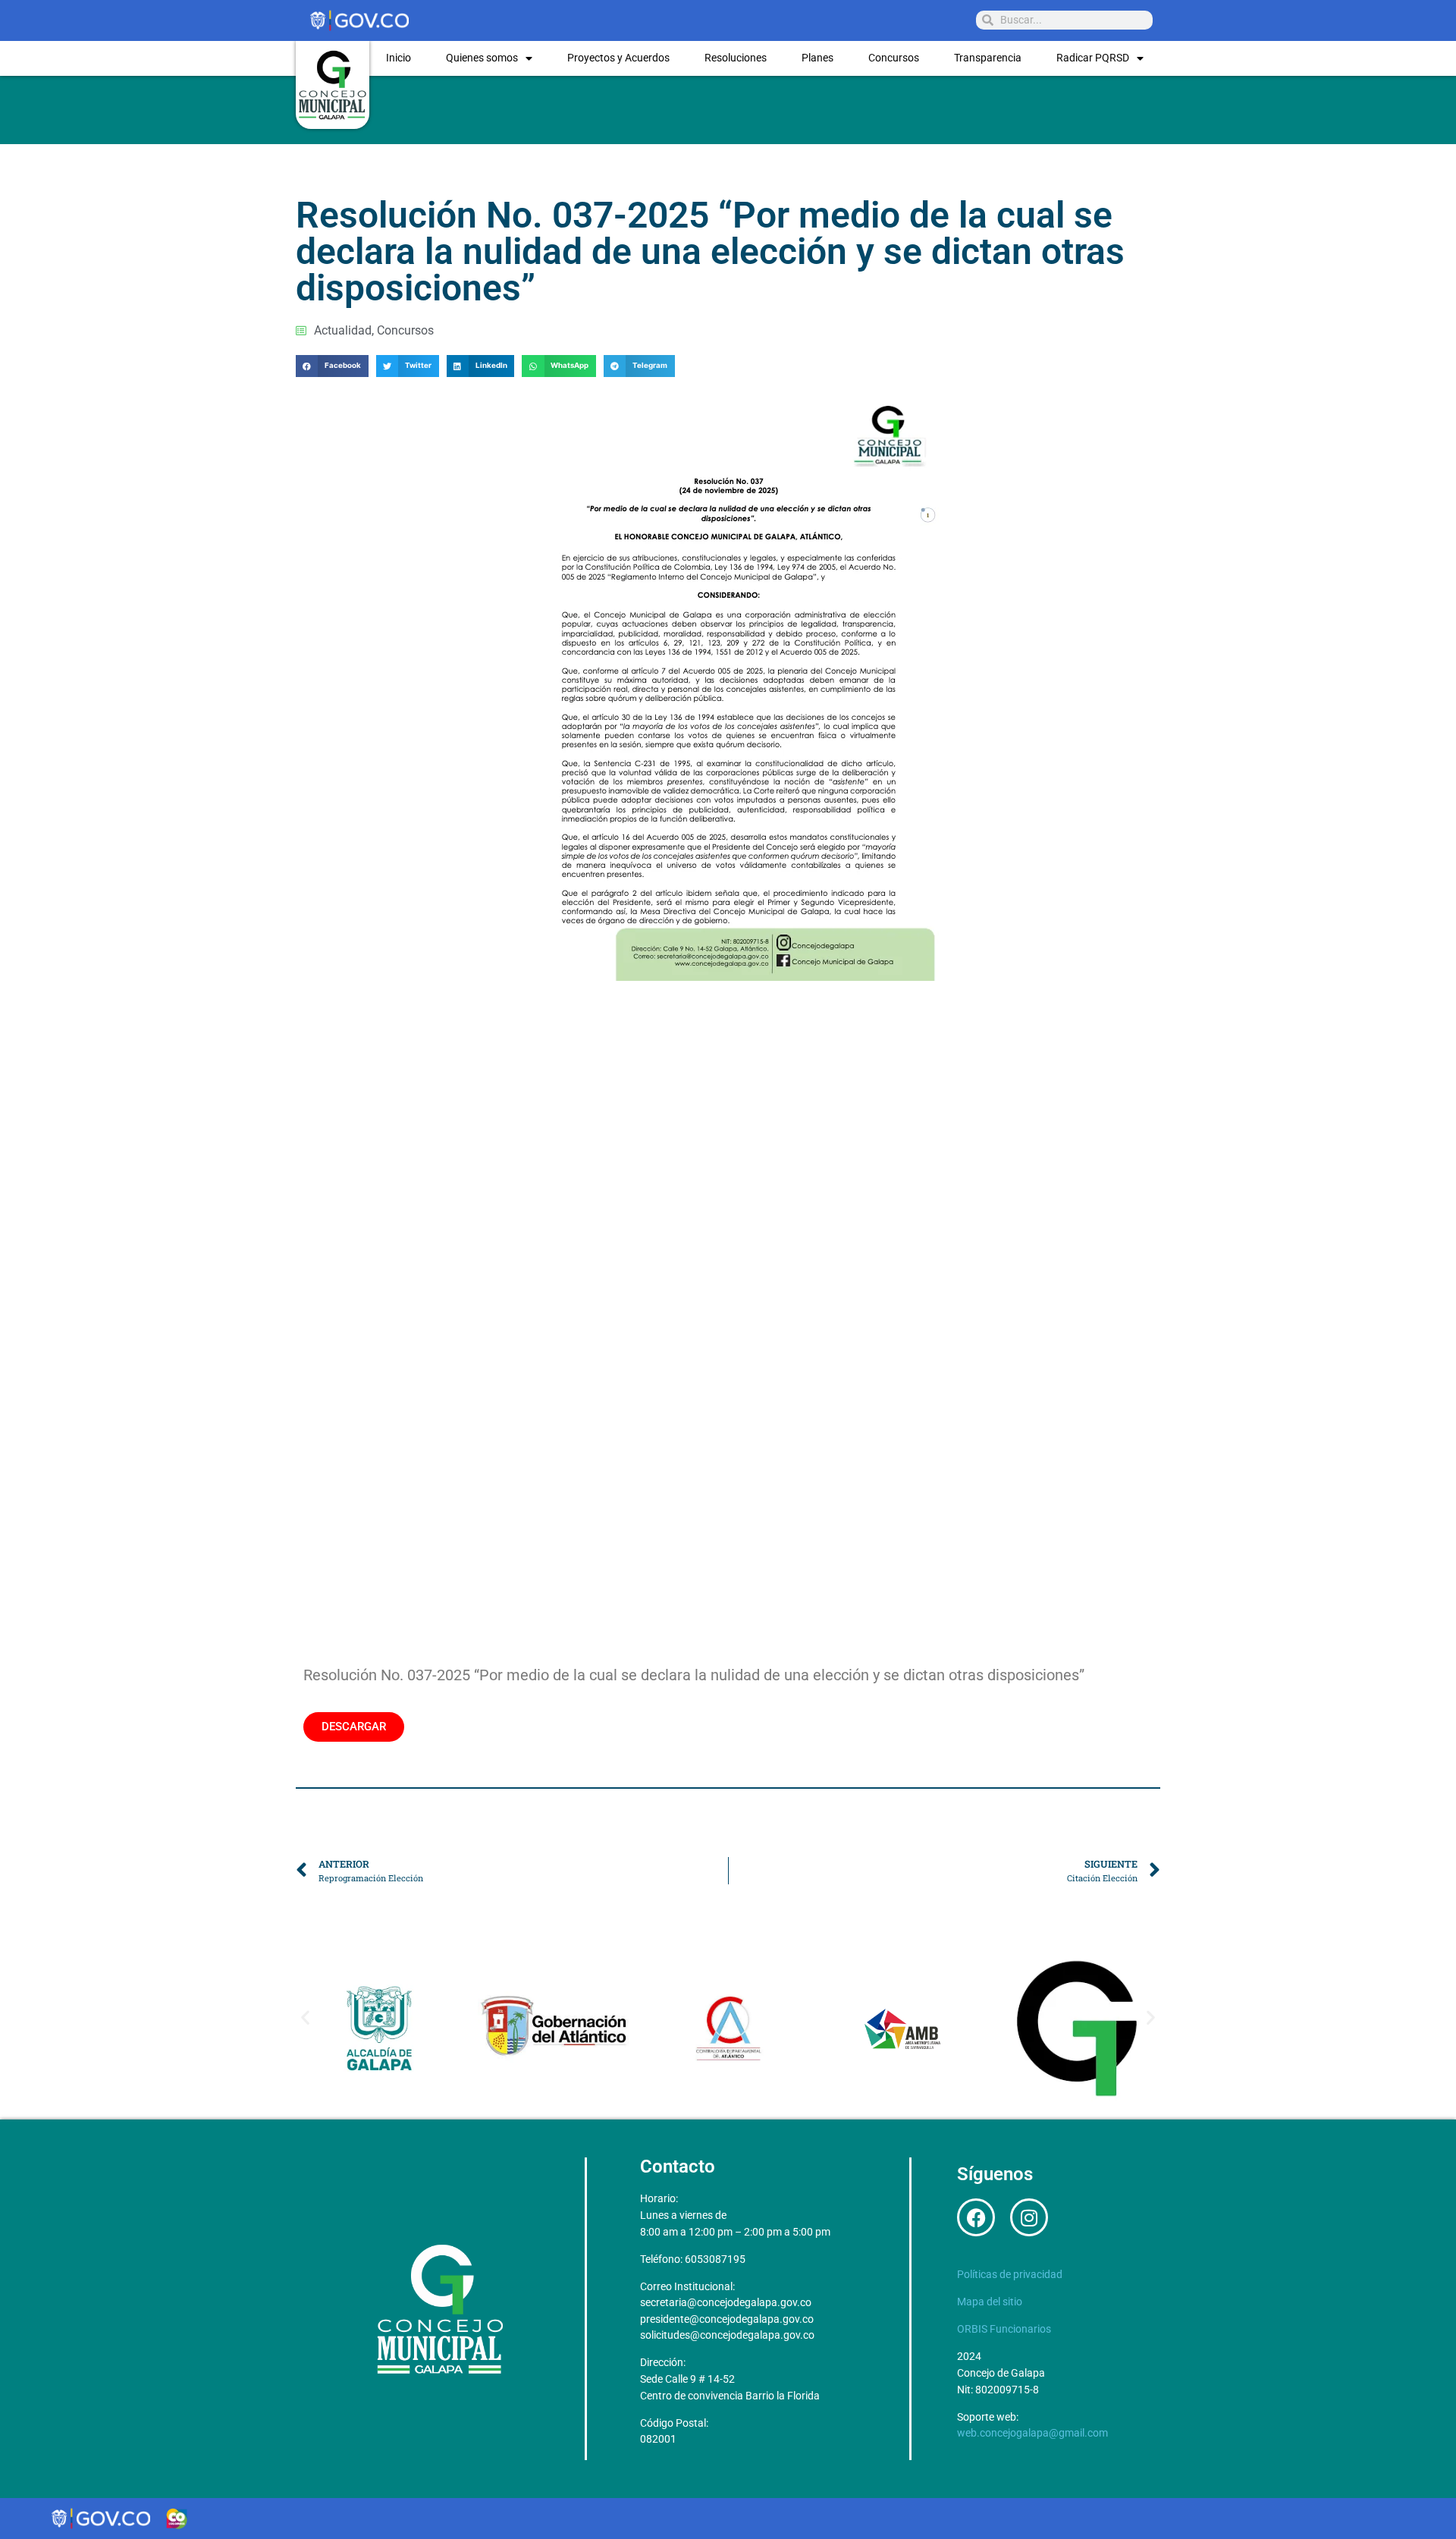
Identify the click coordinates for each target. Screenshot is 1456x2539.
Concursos (894, 58)
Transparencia (988, 58)
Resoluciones (736, 58)
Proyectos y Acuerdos (618, 58)
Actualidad (343, 330)
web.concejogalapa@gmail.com (1032, 2433)
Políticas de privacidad (1010, 2275)
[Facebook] (976, 2217)
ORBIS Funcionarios (1004, 2329)
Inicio (399, 58)
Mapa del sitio (990, 2302)
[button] (332, 366)
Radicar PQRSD (1093, 58)
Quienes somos (482, 58)
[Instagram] (1029, 2217)
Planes (817, 58)
